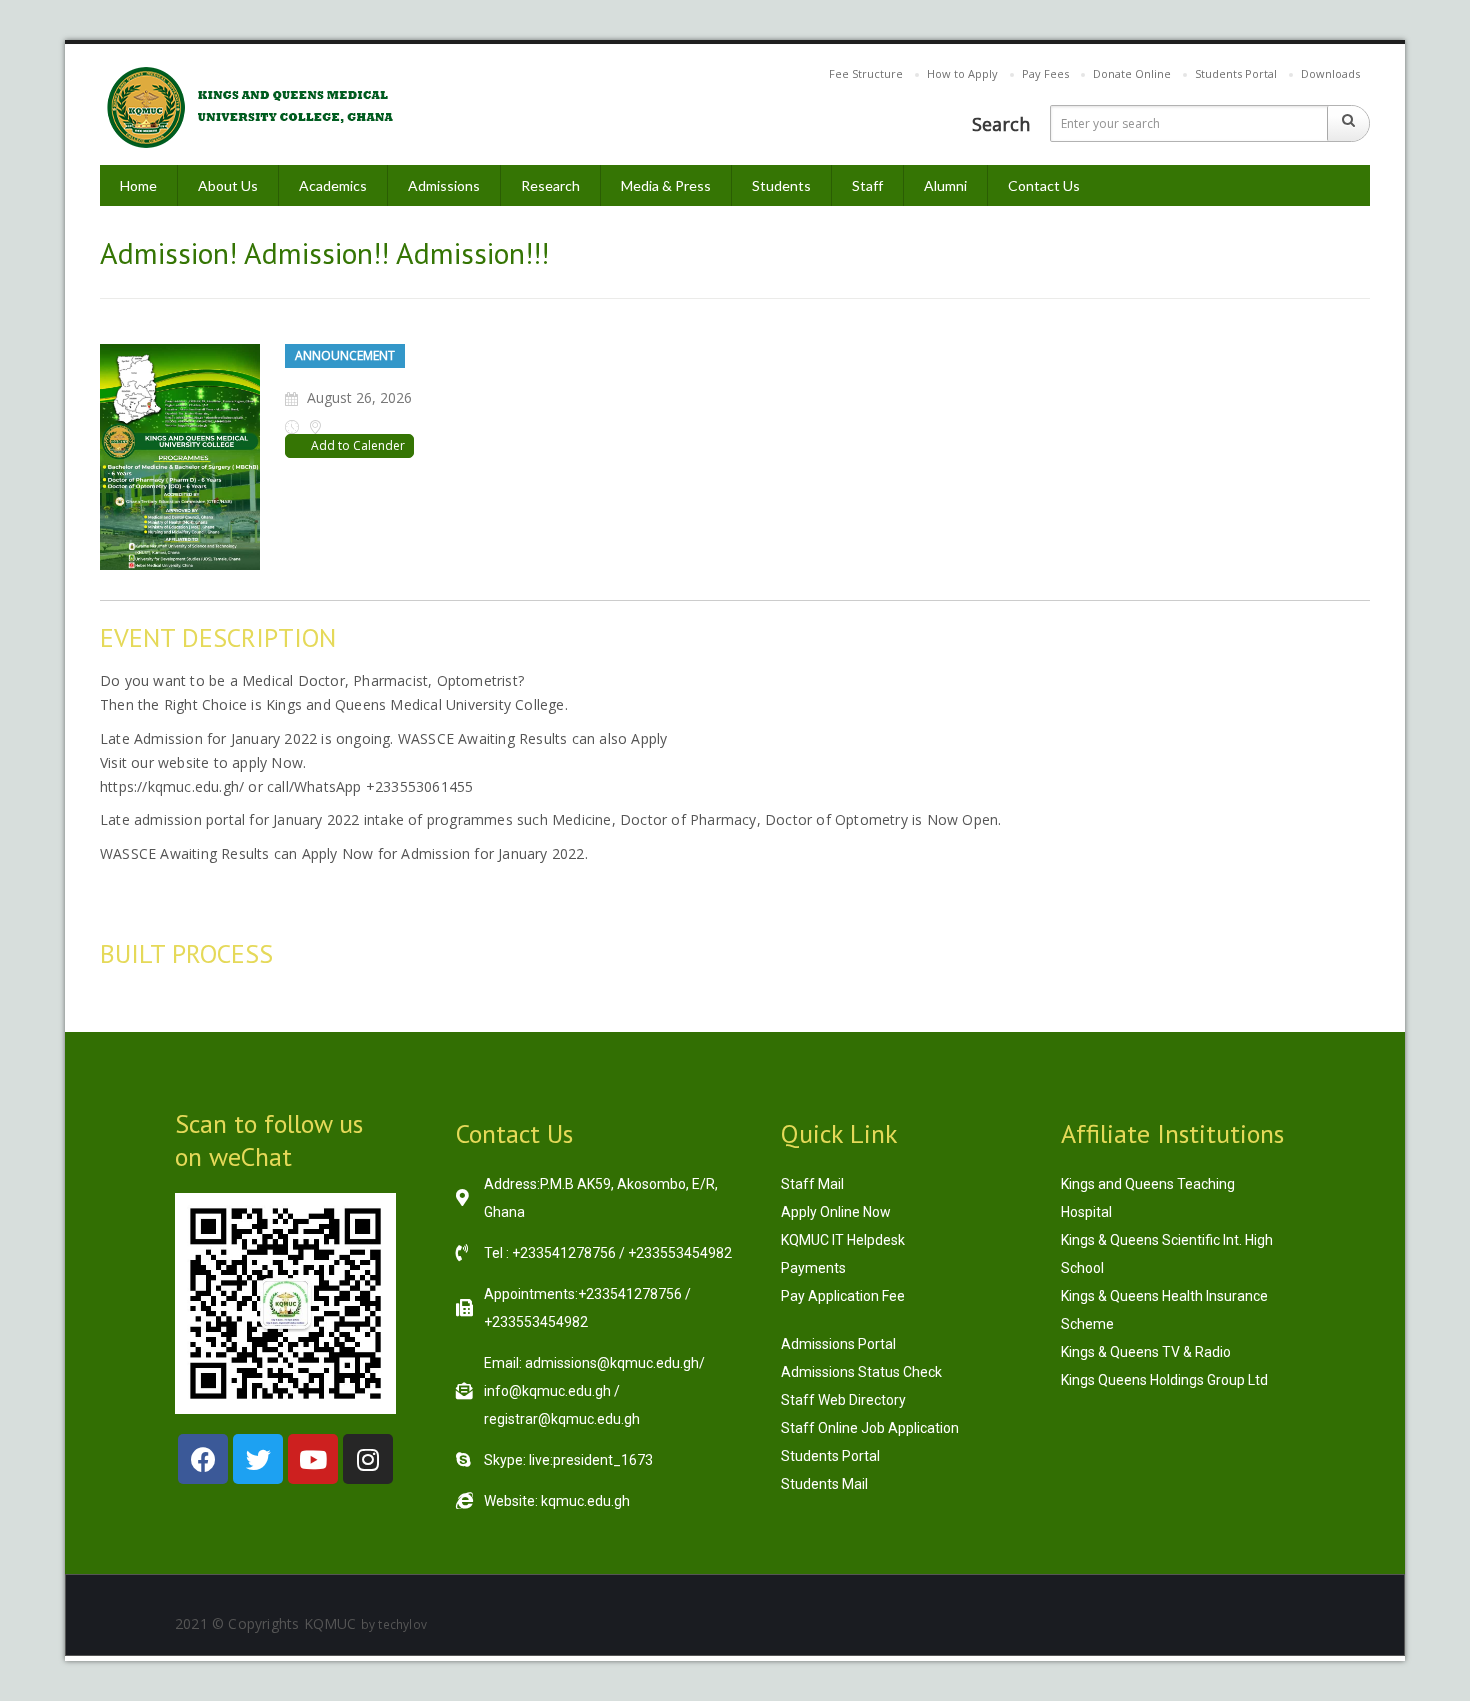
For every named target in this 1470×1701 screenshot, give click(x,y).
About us (228, 185)
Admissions (444, 185)
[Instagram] (368, 1459)
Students (781, 185)
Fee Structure (866, 73)
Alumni (945, 185)
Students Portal (1236, 73)
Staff (867, 185)
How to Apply (962, 73)
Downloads (1330, 73)
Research (550, 185)
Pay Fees (1045, 73)
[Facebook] (203, 1459)
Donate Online (1132, 73)
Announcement (345, 355)
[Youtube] (313, 1459)
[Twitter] (258, 1459)
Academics (333, 185)
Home (138, 185)
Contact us (1044, 185)
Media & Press (666, 185)
